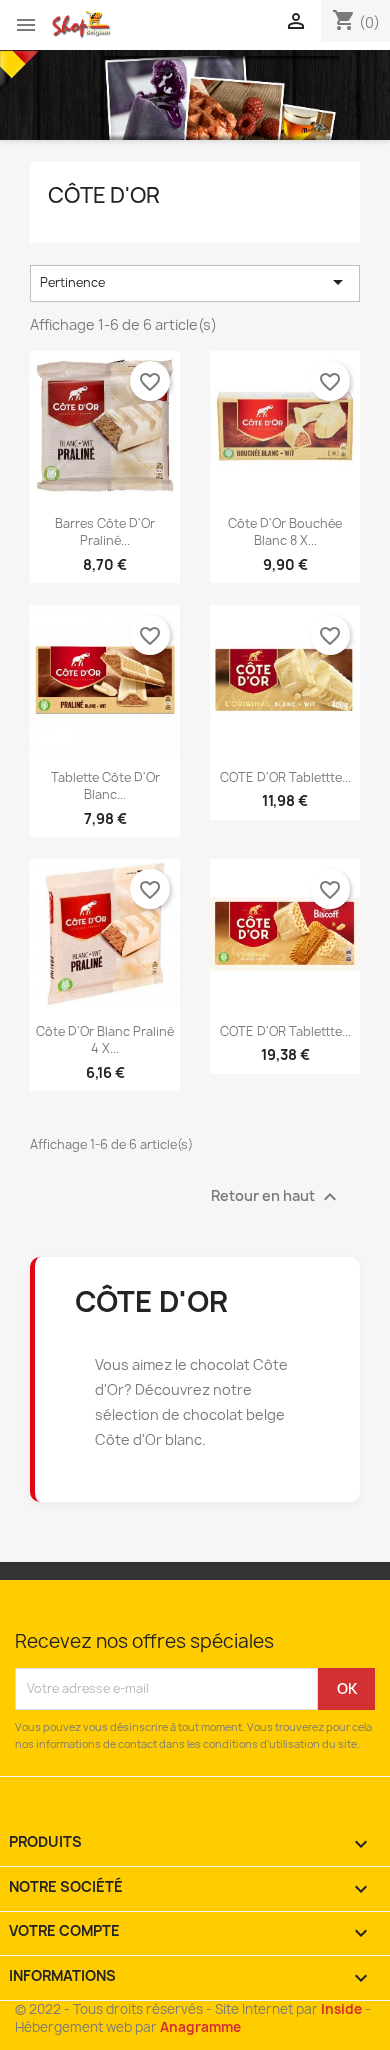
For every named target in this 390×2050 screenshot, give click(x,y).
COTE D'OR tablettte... (285, 777)
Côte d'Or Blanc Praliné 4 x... (105, 1040)
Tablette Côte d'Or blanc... (105, 786)
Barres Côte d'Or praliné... (105, 532)
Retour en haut (276, 1197)
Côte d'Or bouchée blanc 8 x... (285, 532)
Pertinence (195, 282)
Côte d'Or (104, 195)
